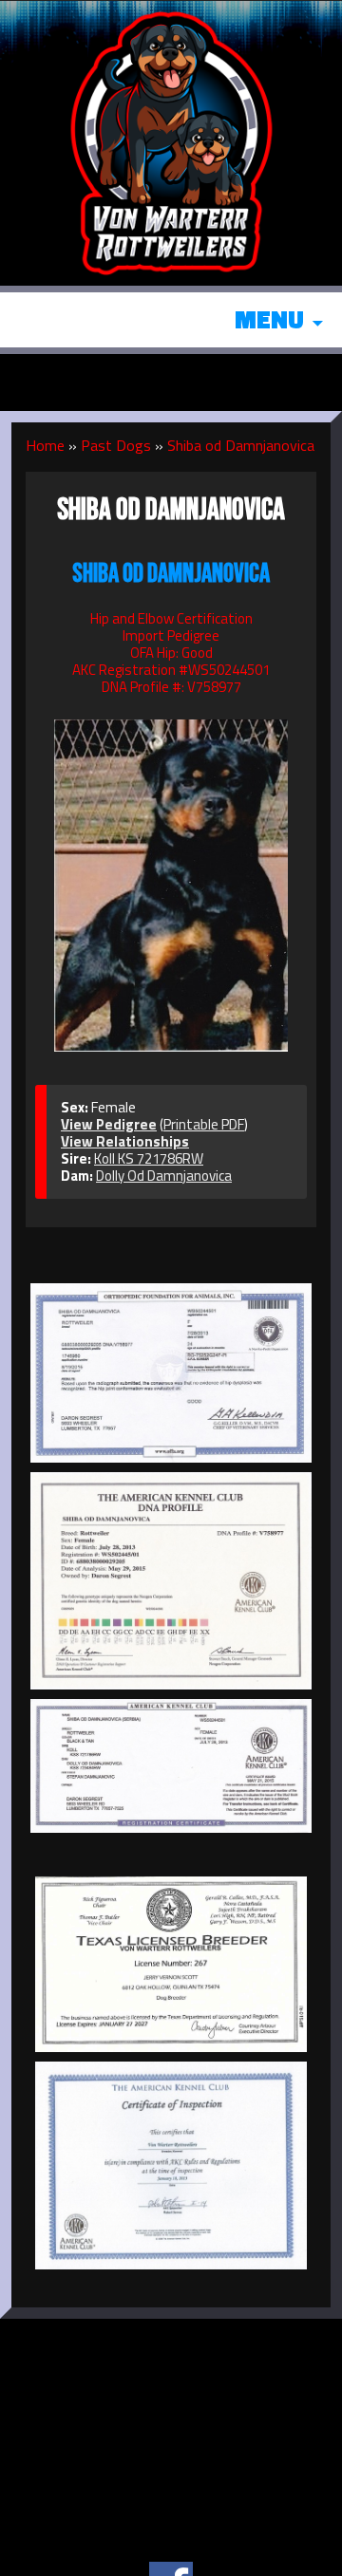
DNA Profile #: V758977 (171, 687)
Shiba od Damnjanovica (241, 445)
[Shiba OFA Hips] (171, 1373)
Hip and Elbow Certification (171, 618)
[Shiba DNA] (171, 1581)
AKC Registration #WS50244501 (171, 670)
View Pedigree (109, 1124)
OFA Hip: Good (171, 653)
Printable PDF (204, 1124)
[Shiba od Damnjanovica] (171, 876)
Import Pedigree (171, 635)
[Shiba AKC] (171, 1766)
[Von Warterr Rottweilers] (171, 141)
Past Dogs (116, 445)
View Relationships (125, 1141)
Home (45, 445)
